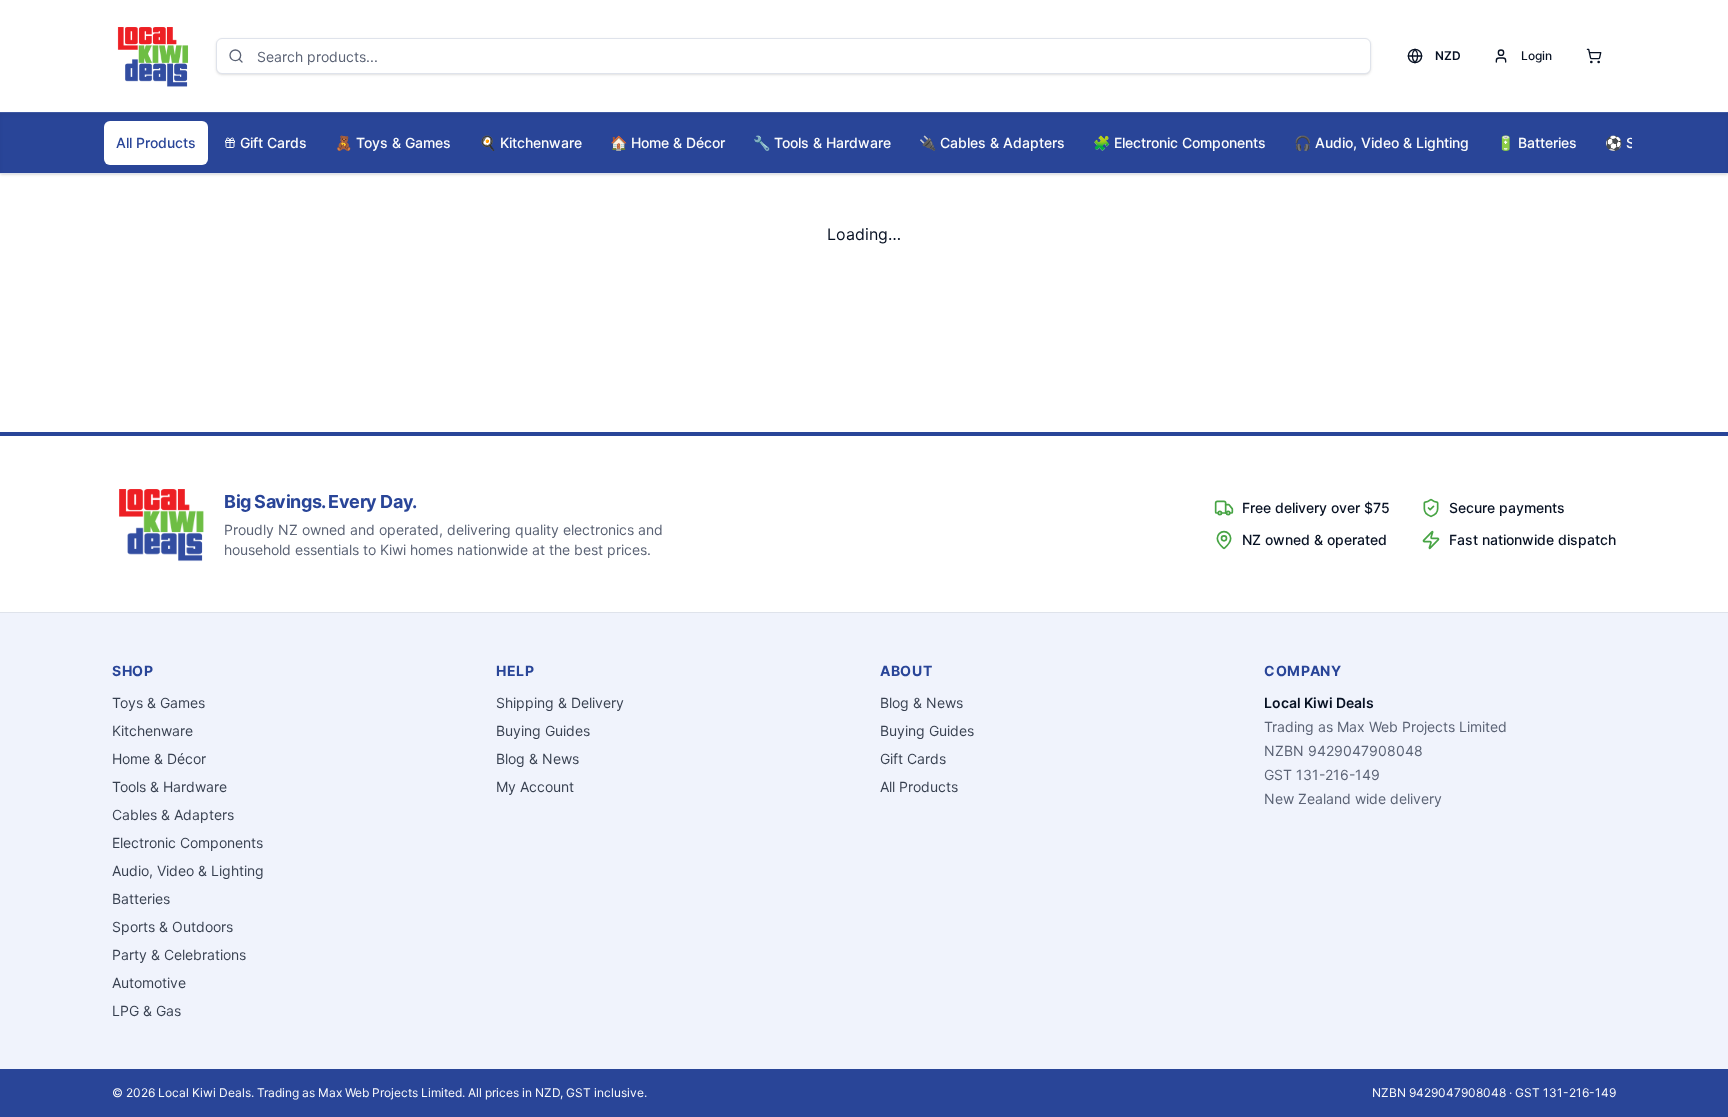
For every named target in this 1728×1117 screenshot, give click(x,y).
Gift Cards (273, 142)
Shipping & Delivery (560, 702)
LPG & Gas (146, 1010)
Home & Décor (667, 142)
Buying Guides (543, 730)
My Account (535, 786)
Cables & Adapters (992, 142)
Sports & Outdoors (172, 926)
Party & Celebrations (179, 954)
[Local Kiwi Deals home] (152, 56)
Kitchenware (530, 142)
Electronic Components (1179, 142)
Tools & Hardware (822, 142)
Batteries (1537, 142)
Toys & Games (393, 142)
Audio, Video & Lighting (1381, 142)
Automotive (149, 982)
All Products (156, 142)
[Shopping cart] (1594, 56)
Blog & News (537, 758)
